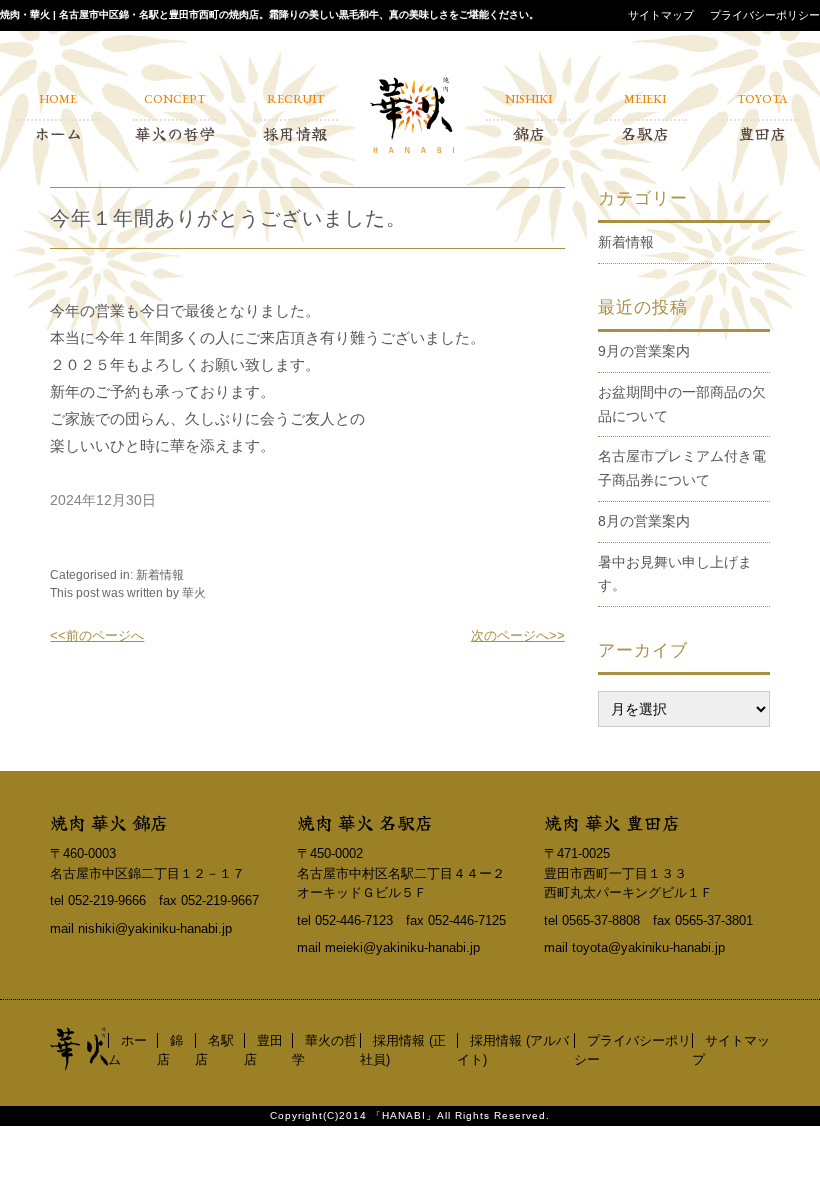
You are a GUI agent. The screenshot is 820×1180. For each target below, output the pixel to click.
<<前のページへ (97, 635)
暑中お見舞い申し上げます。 (675, 574)
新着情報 (160, 575)
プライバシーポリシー (765, 15)
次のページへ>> (518, 635)
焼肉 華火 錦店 (109, 822)
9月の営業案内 (644, 351)
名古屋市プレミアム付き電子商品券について (682, 468)
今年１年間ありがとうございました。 (228, 218)
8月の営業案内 (644, 521)
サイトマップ (661, 15)
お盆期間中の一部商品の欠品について (682, 404)
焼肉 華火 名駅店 (365, 822)
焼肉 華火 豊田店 (612, 822)
